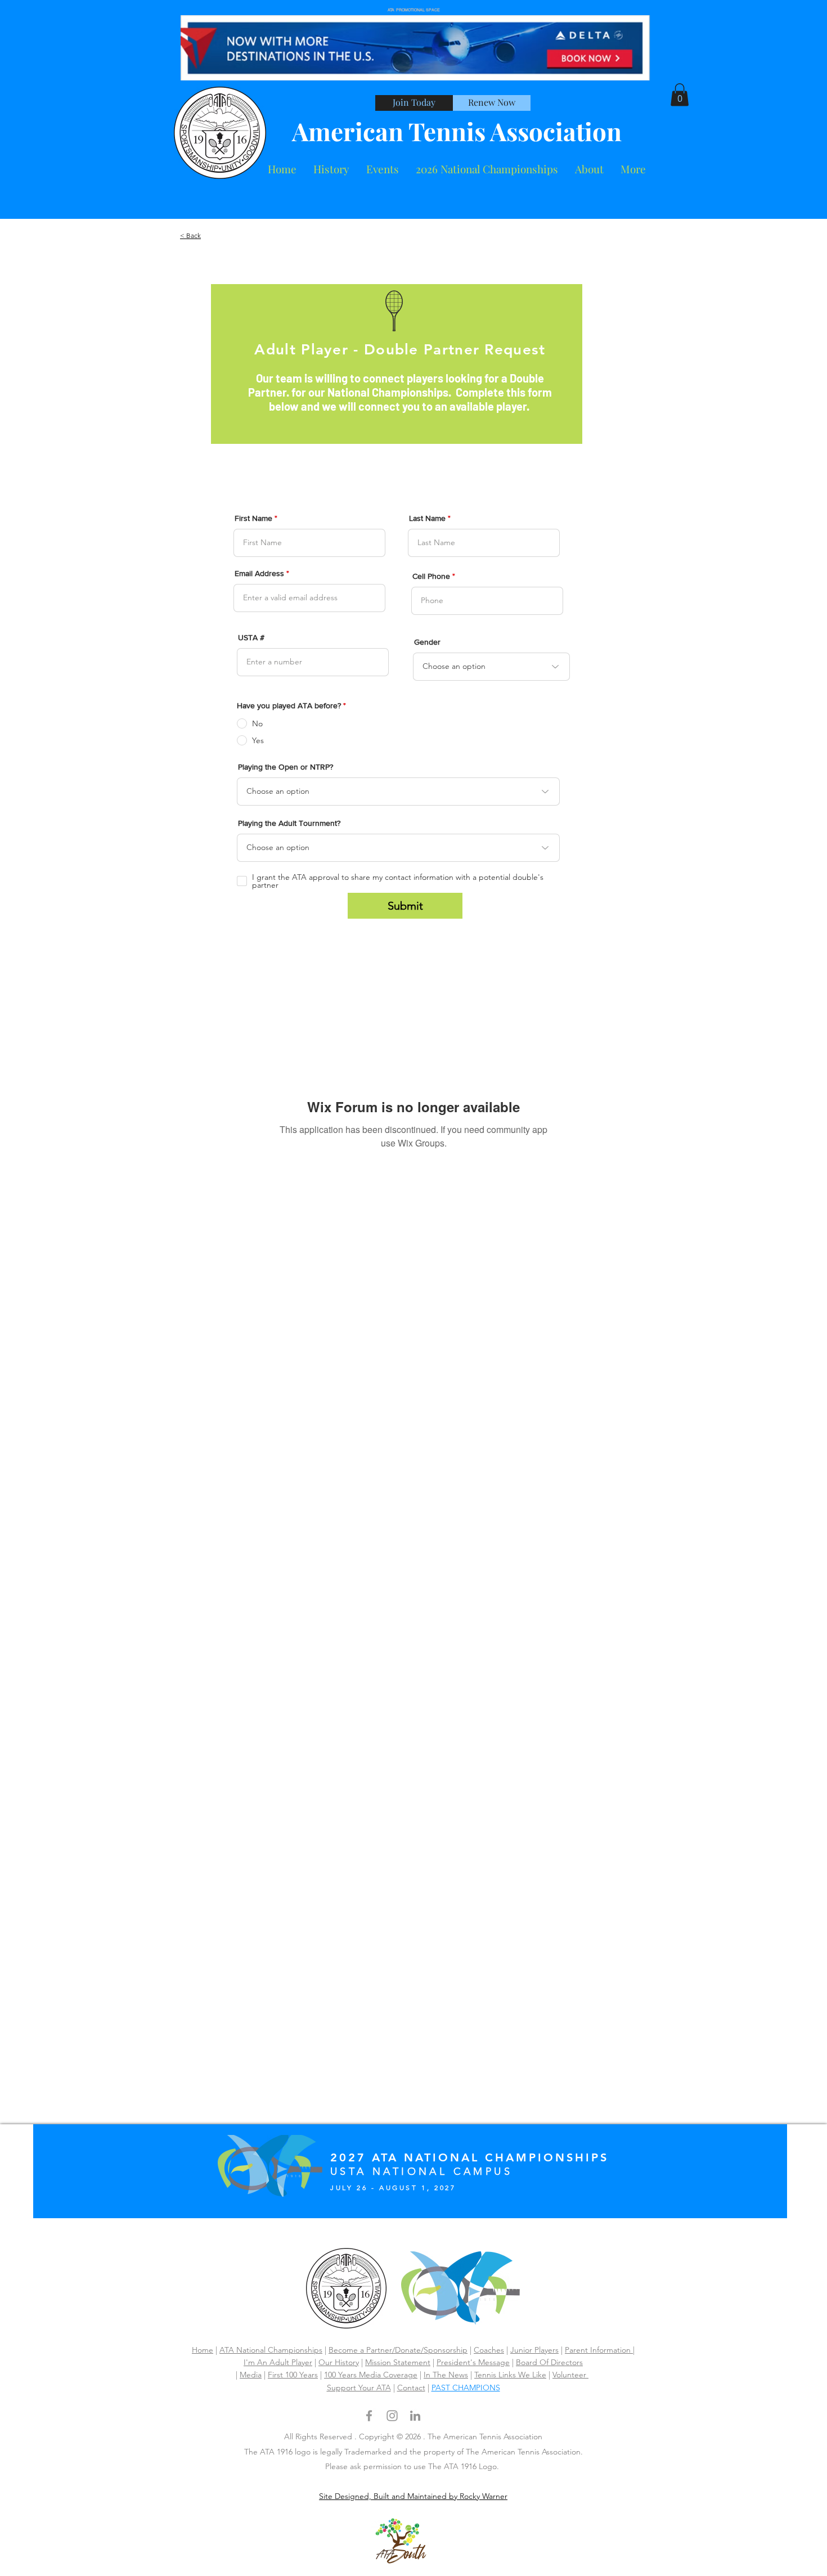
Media (251, 2375)
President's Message (473, 2362)
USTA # (251, 637)
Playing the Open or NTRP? (286, 767)
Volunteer (570, 2375)
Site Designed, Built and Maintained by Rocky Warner (413, 2496)
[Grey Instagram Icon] (392, 2416)
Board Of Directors (549, 2362)
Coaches (489, 2350)
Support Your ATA (359, 2388)
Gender (427, 642)
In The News (446, 2375)
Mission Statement (398, 2362)
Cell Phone (431, 576)
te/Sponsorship (441, 2350)
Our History (339, 2362)
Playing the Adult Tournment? (289, 823)
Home (203, 2350)
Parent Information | (600, 2350)
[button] (589, 169)
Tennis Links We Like (510, 2375)
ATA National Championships (271, 2350)
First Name (253, 518)
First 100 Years (293, 2375)
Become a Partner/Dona (371, 2350)
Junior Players (534, 2350)
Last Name (427, 518)
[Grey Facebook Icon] (369, 2416)
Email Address (259, 573)
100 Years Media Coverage (371, 2375)
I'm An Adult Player (278, 2362)
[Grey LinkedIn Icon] (415, 2416)
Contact (411, 2388)
